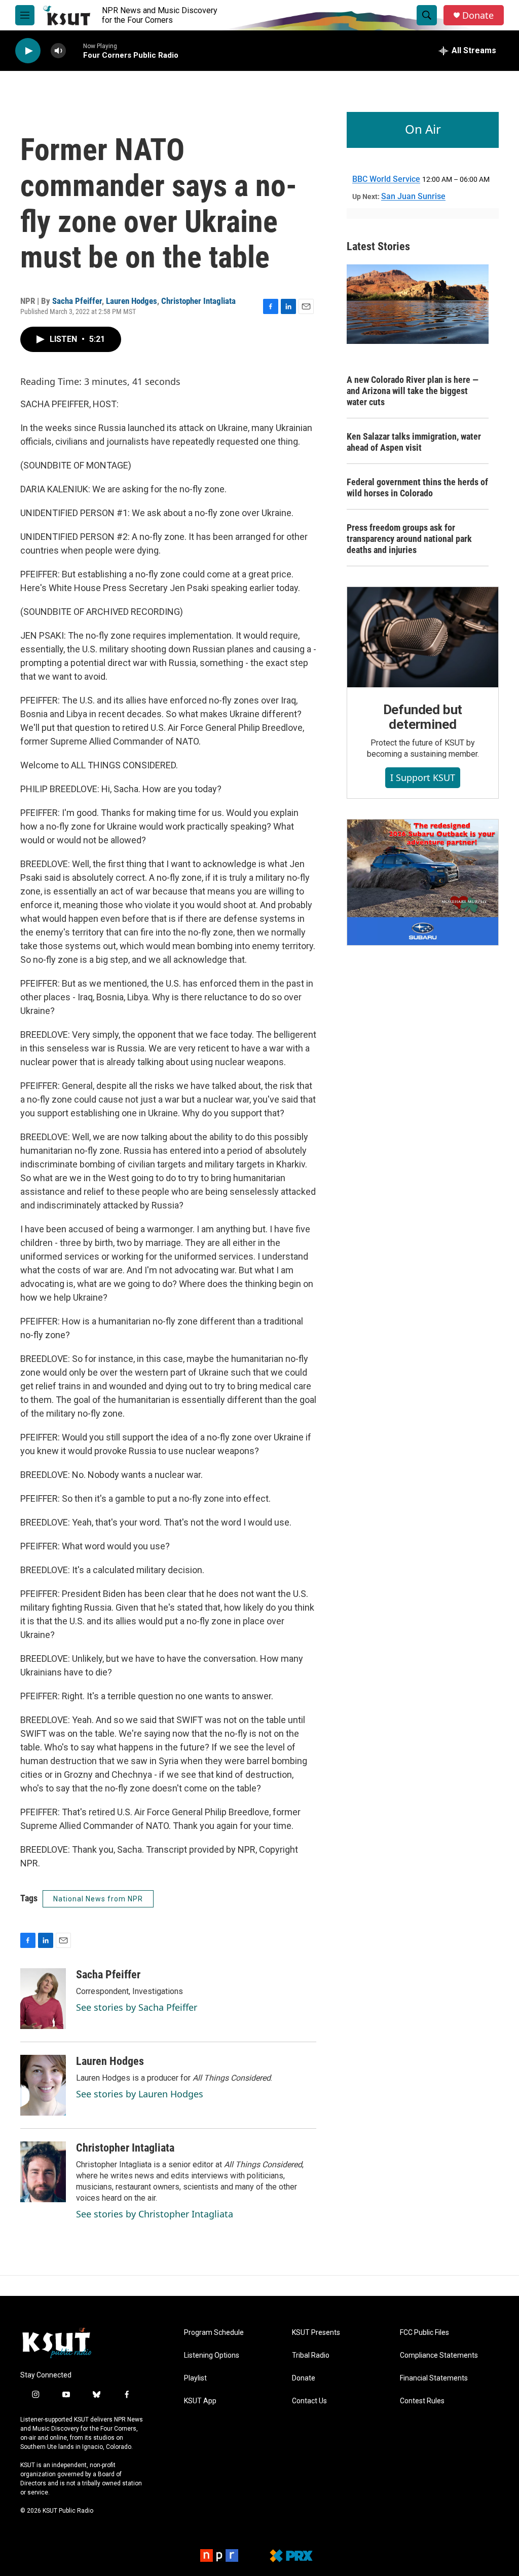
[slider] (75, 50)
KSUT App (200, 2401)
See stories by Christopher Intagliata (155, 2214)
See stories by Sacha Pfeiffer (137, 2007)
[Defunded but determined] (423, 637)
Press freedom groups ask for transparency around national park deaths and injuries (409, 539)
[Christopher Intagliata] (43, 2172)
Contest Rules (422, 2401)
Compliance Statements (439, 2355)
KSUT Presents (316, 2333)
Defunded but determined (423, 717)
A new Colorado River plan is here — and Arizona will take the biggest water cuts (413, 391)
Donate (478, 15)
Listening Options (212, 2355)
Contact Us (309, 2401)
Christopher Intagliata (198, 301)
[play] (28, 51)
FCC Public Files (424, 2333)
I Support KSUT (423, 777)
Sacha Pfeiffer (77, 301)
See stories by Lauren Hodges (140, 2094)
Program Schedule (214, 2333)
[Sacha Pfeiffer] (43, 1999)
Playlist (195, 2378)
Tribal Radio (311, 2355)
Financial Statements (434, 2378)
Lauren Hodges (132, 301)
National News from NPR (98, 1899)
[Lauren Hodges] (43, 2085)
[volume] (58, 51)
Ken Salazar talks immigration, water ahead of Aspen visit (414, 442)
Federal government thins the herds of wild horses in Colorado (417, 487)
